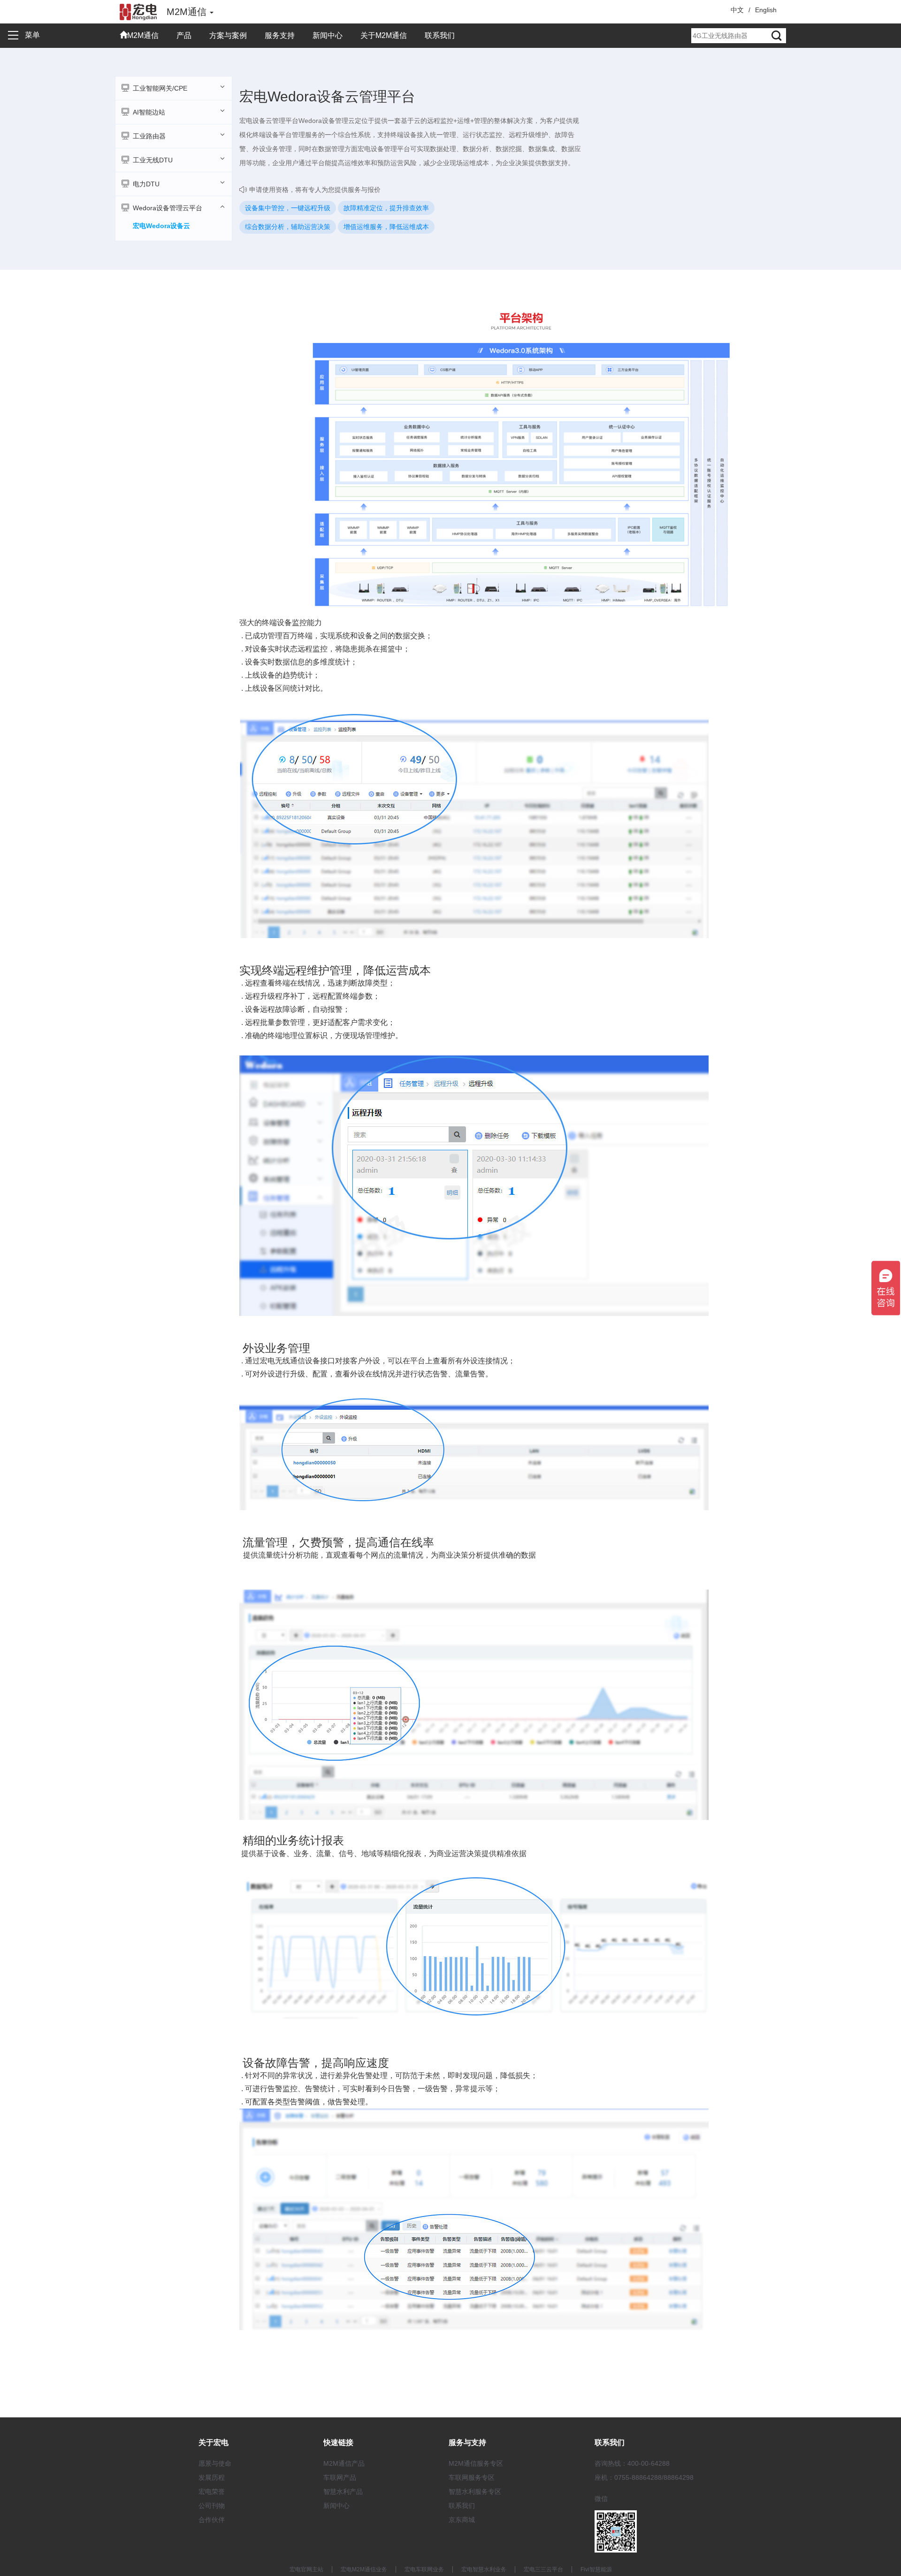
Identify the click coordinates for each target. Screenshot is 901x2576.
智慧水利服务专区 (475, 2492)
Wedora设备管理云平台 (168, 208)
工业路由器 (149, 136)
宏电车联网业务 (424, 2569)
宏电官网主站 (306, 2569)
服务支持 (280, 35)
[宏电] (138, 12)
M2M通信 (143, 35)
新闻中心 (328, 35)
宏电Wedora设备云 (161, 226)
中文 (737, 10)
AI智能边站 (149, 112)
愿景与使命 (215, 2463)
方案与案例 (228, 35)
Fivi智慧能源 (596, 2569)
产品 (184, 35)
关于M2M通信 (384, 35)
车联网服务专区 (472, 2477)
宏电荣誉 (212, 2492)
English (766, 10)
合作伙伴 (212, 2520)
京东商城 (462, 2520)
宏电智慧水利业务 (484, 2569)
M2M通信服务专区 (476, 2463)
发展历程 (212, 2477)
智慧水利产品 (343, 2492)
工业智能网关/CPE (160, 88)
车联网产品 (340, 2477)
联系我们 (440, 35)
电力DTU (146, 184)
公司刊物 (212, 2506)
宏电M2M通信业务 (364, 2569)
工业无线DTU (153, 160)
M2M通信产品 (344, 2463)
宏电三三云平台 (543, 2569)
